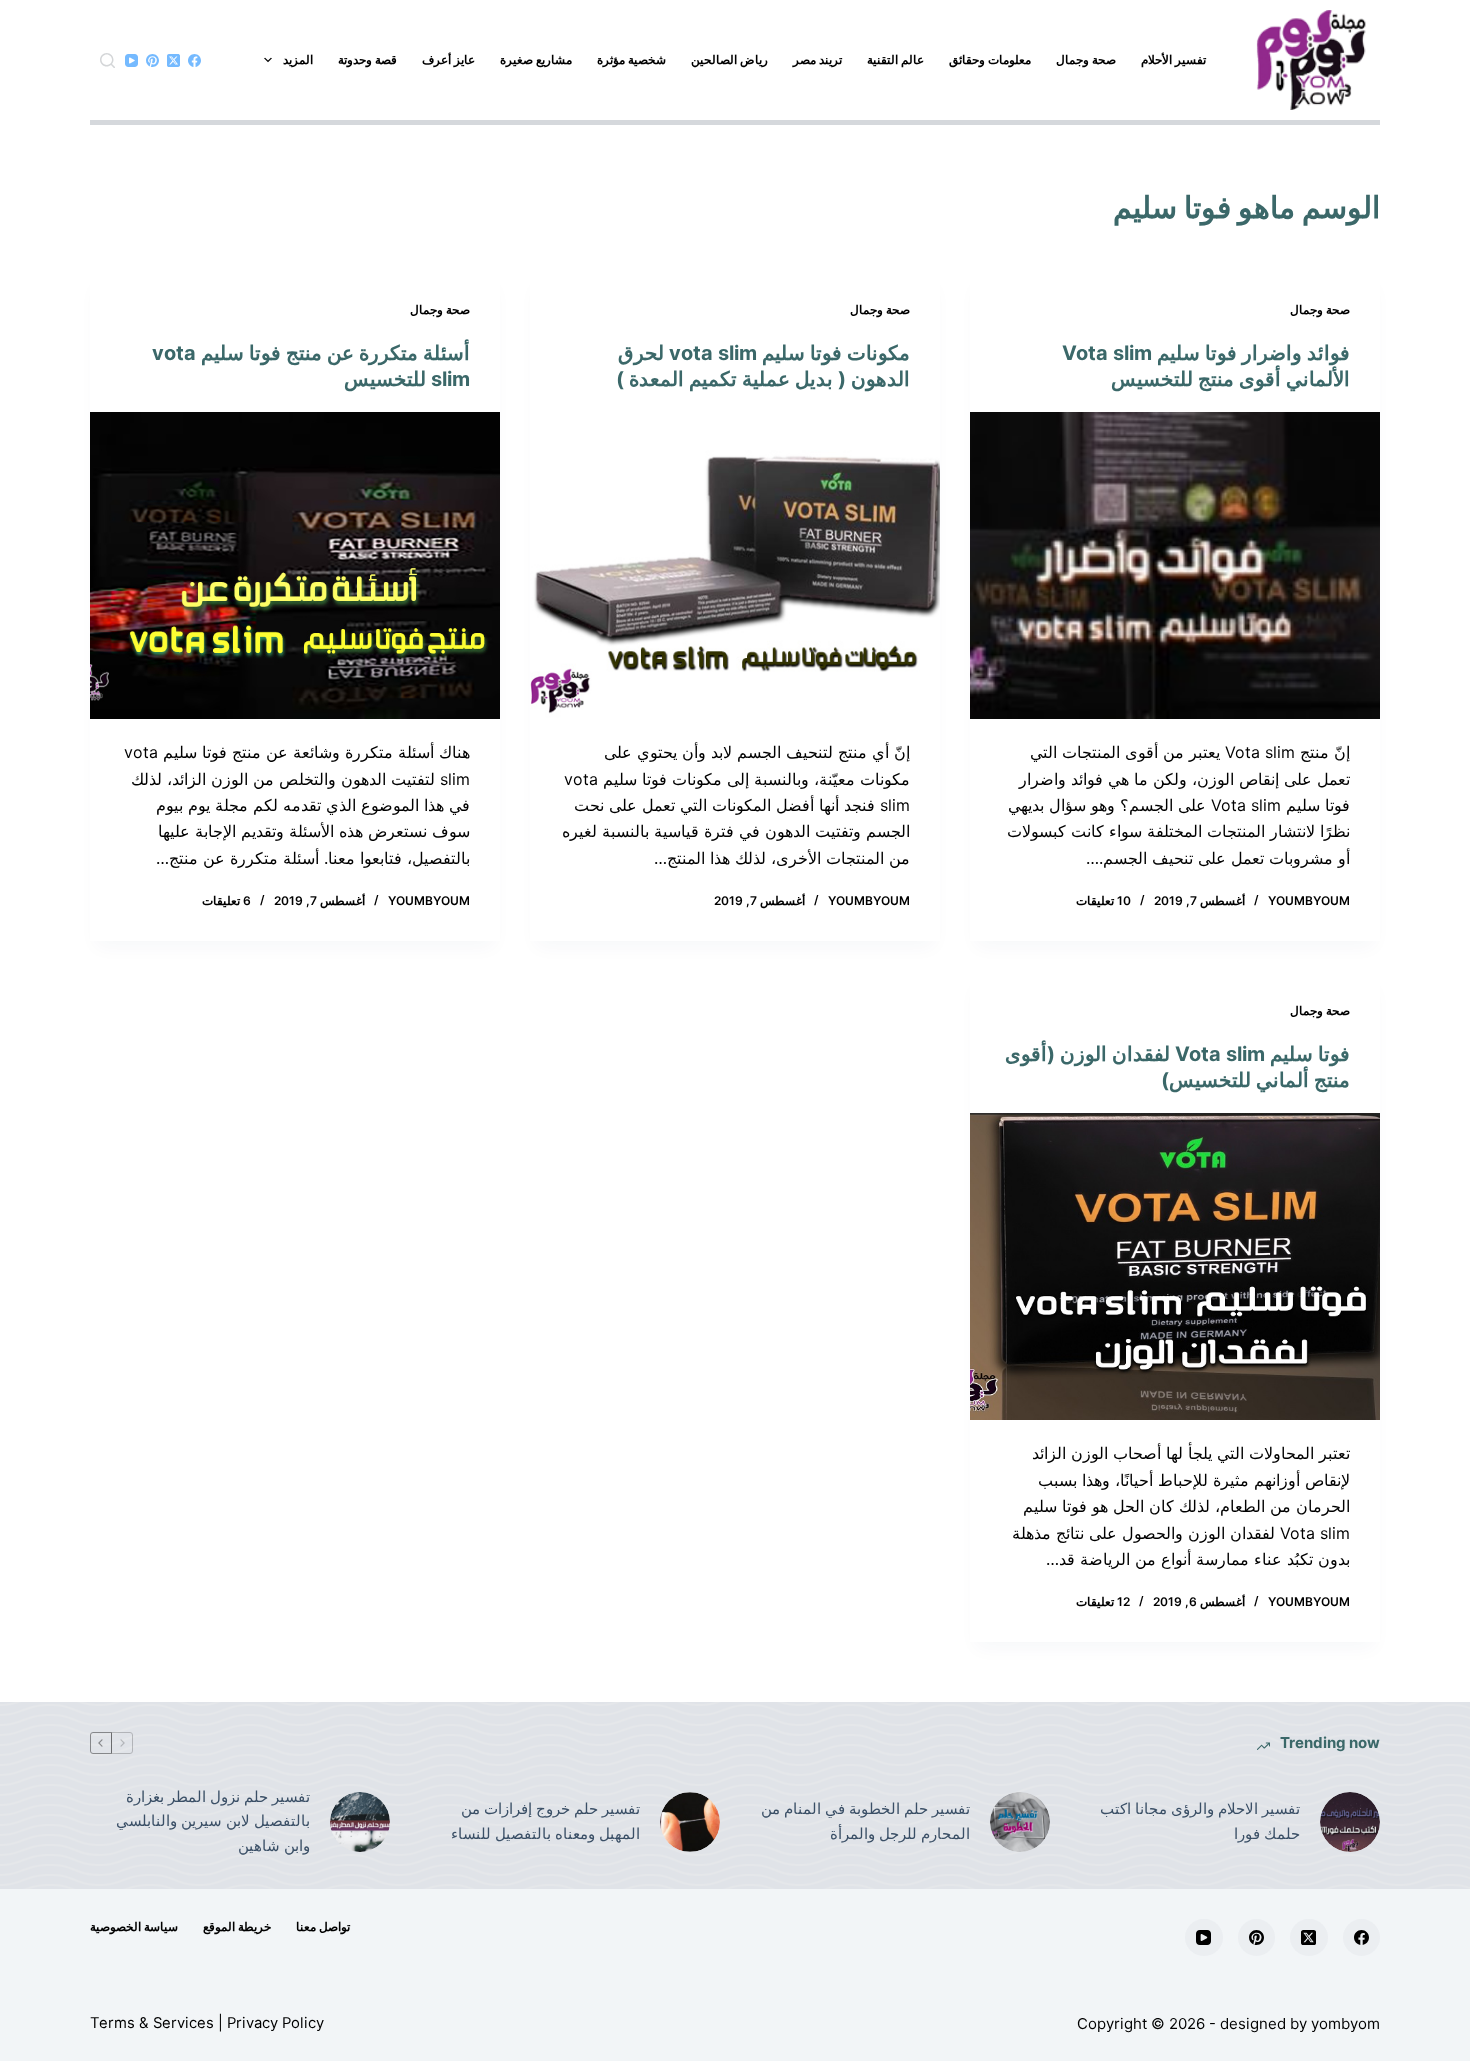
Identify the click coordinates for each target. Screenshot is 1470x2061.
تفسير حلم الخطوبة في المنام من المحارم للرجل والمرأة (865, 1821)
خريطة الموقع (237, 1926)
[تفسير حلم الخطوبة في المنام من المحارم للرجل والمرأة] (1020, 1822)
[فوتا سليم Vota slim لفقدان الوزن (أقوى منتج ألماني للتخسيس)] (1175, 1267)
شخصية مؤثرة (631, 59)
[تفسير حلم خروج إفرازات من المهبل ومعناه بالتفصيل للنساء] (690, 1822)
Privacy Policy (275, 2023)
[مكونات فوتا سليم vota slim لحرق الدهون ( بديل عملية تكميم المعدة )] (735, 566)
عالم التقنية (895, 59)
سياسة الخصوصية (134, 1926)
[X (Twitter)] (173, 60)
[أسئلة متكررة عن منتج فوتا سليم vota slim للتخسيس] (295, 566)
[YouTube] (131, 60)
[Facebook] (194, 60)
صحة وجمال (1086, 59)
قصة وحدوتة (367, 59)
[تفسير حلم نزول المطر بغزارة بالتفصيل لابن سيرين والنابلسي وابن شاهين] (360, 1822)
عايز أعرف (448, 59)
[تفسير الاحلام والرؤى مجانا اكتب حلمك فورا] (1350, 1822)
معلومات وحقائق (990, 59)
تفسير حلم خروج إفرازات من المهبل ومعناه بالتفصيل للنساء (545, 1821)
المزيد (298, 59)
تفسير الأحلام (1173, 59)
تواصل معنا (323, 1926)
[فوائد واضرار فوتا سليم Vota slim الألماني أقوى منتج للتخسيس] (1175, 566)
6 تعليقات (226, 900)
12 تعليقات (1103, 1601)
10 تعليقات (1103, 900)
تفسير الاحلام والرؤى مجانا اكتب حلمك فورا (1200, 1821)
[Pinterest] (152, 60)
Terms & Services (152, 2023)
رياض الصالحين (729, 59)
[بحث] (107, 60)
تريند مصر (817, 59)
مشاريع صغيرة (536, 59)
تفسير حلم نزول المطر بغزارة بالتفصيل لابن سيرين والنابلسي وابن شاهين (213, 1821)
